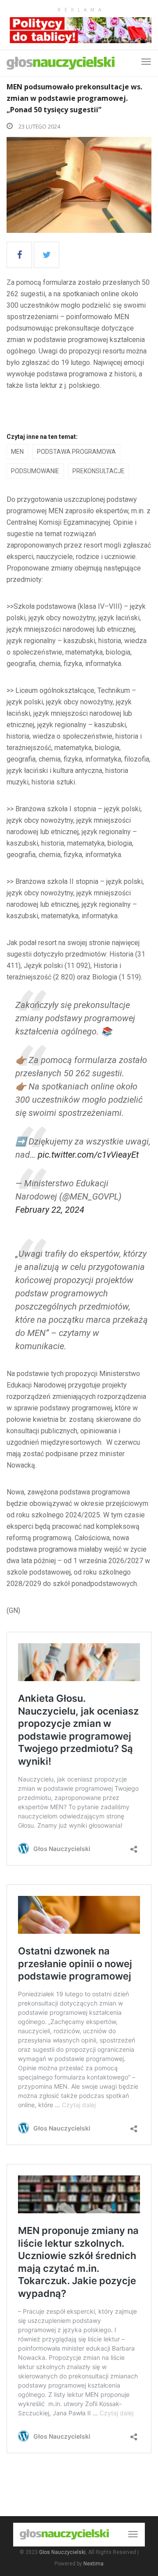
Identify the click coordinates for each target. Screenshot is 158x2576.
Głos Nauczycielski (62, 2552)
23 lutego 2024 (39, 127)
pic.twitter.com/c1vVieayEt (88, 1155)
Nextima (93, 2564)
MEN (17, 452)
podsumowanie (35, 471)
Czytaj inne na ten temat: (42, 437)
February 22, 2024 (50, 1210)
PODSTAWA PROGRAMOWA (76, 452)
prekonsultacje (99, 471)
